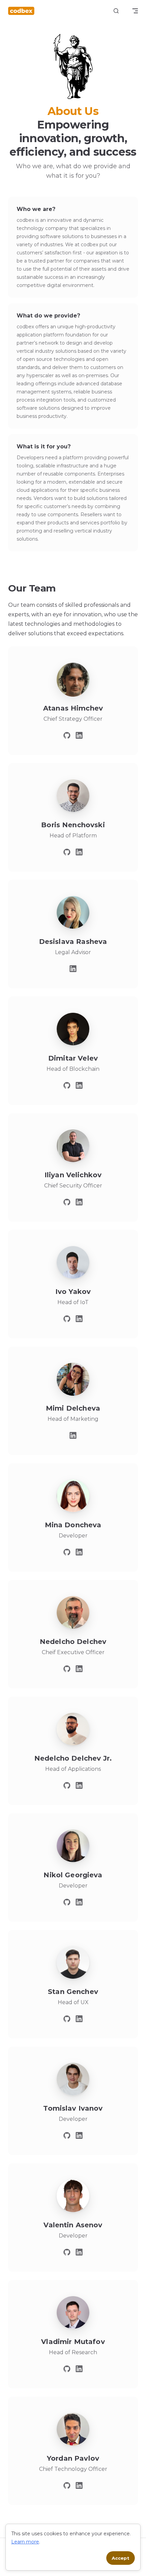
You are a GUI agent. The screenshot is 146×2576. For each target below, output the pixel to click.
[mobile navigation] (135, 11)
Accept (121, 2558)
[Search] (116, 11)
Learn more (25, 2542)
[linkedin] (79, 735)
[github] (67, 735)
